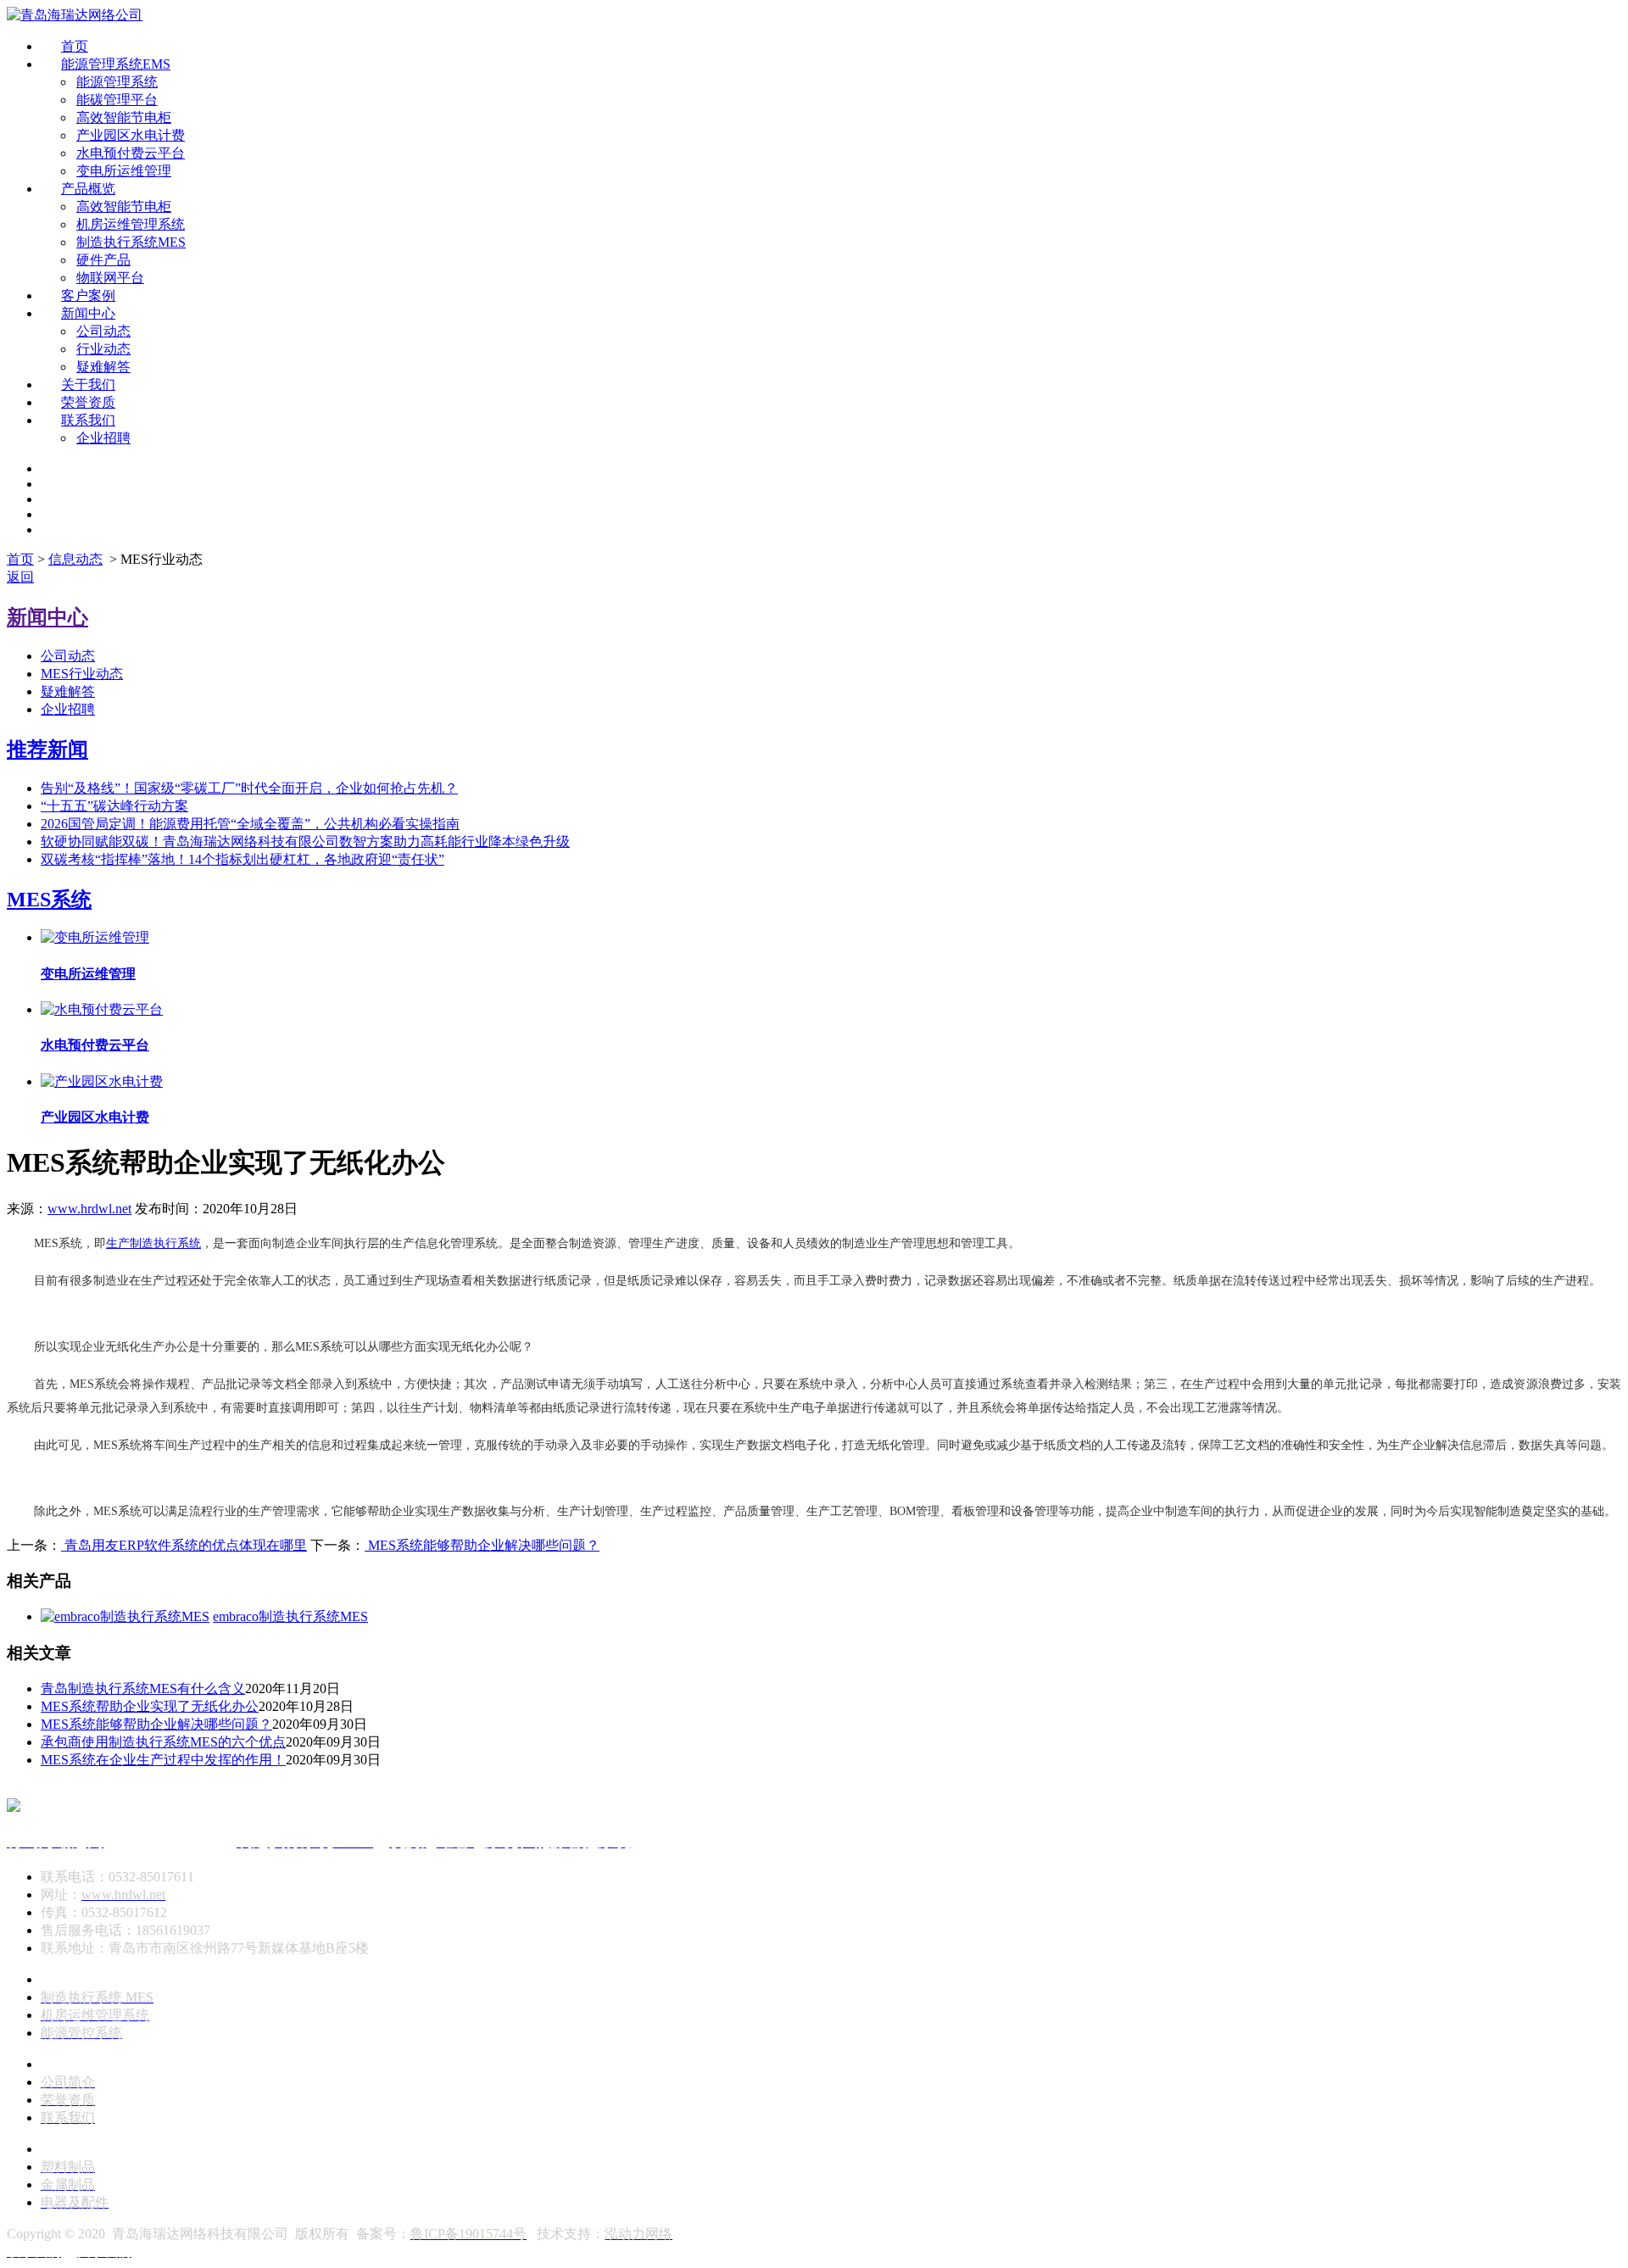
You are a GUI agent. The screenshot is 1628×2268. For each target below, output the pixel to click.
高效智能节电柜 (124, 117)
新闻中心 (88, 313)
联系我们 (88, 420)
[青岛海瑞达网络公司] (75, 15)
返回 (20, 577)
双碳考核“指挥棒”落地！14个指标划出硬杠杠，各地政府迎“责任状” (243, 859)
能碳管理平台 (117, 100)
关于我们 (88, 385)
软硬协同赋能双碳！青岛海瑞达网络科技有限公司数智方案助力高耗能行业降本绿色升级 (305, 841)
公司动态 (103, 331)
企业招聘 (103, 438)
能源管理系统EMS (116, 64)
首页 (75, 46)
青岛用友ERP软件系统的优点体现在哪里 (184, 1545)
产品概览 (88, 189)
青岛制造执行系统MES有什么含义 (143, 1688)
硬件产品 (103, 260)
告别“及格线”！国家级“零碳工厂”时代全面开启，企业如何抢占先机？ (249, 788)
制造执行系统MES (131, 242)
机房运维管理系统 (131, 224)
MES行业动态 (82, 674)
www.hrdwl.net (89, 1209)
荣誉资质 (88, 402)
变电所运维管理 (124, 171)
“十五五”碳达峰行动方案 (114, 806)
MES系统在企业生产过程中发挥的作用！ (163, 1760)
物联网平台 (110, 278)
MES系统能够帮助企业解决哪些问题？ (482, 1545)
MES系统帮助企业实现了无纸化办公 (150, 1706)
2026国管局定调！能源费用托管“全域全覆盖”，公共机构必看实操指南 (250, 824)
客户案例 (88, 295)
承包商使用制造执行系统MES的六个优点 (163, 1742)
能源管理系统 (117, 82)
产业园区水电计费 (131, 135)
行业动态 (103, 349)
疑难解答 (103, 367)
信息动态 (75, 559)
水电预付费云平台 (131, 153)
